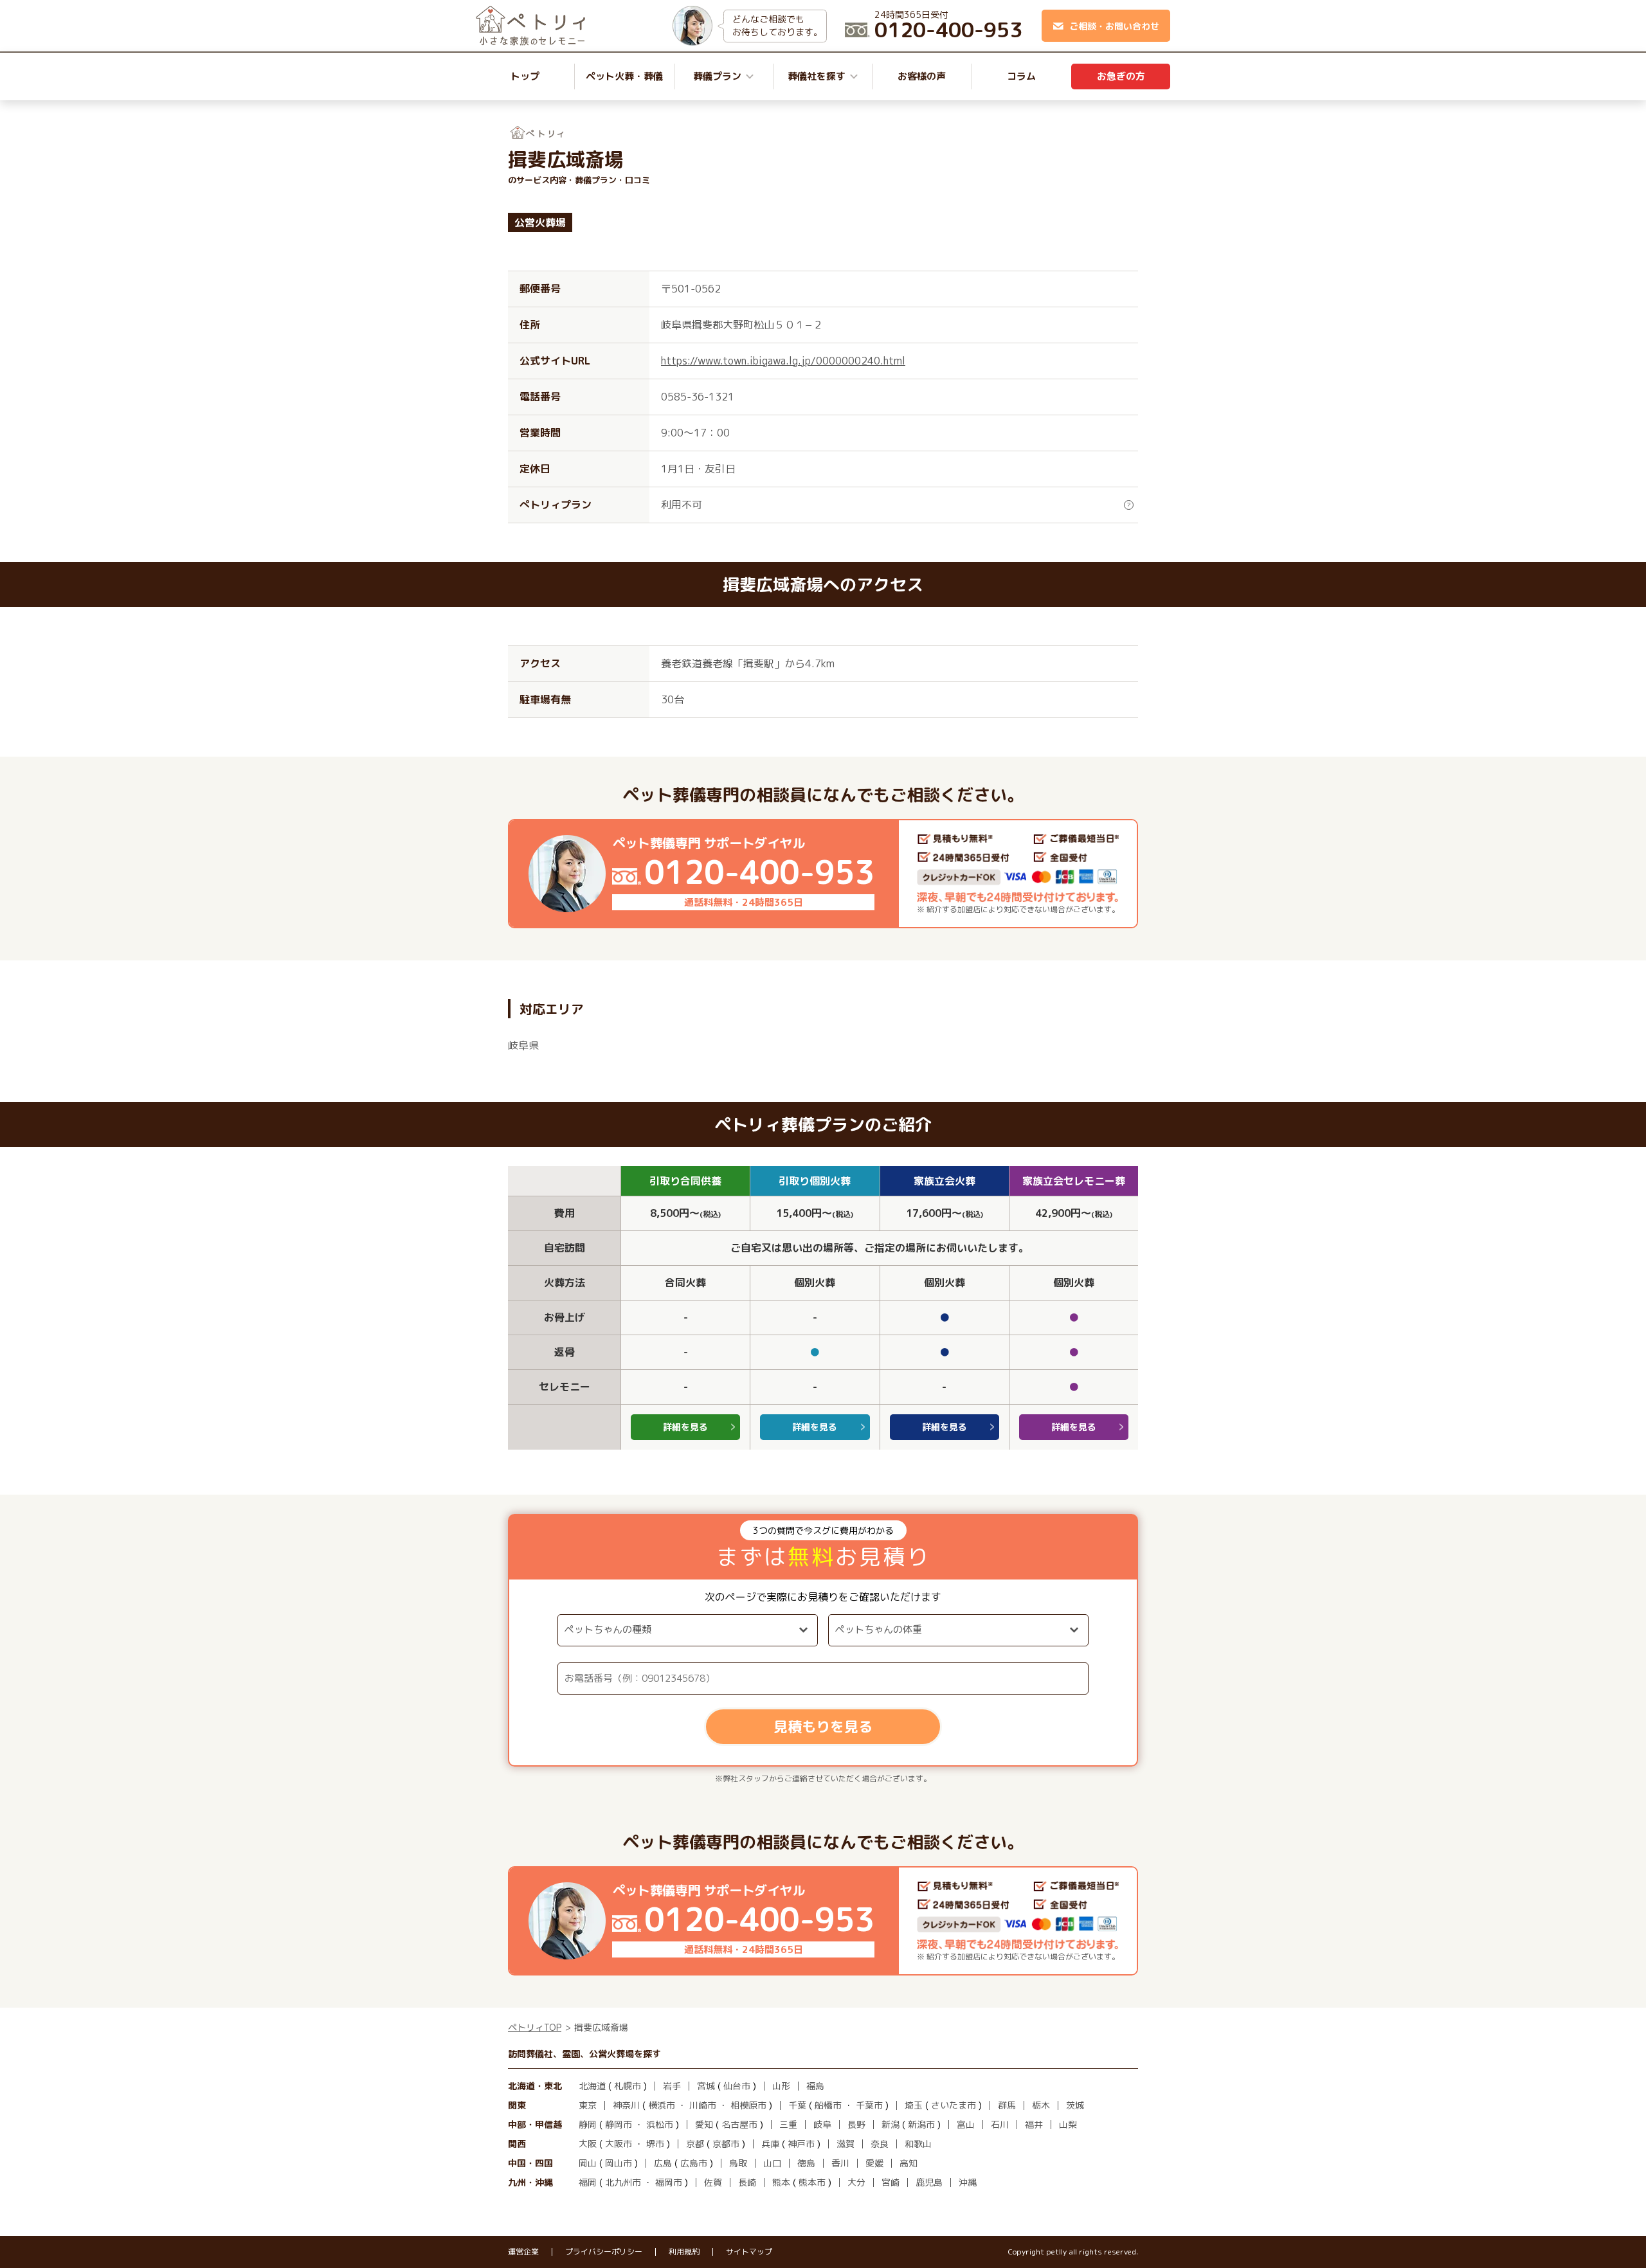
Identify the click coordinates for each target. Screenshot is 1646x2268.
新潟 (891, 2124)
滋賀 (846, 2144)
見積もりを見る (823, 1726)
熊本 (781, 2182)
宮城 (706, 2086)
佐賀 (713, 2182)
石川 (1000, 2124)
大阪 (588, 2144)
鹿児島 (929, 2182)
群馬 (1007, 2105)
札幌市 (628, 2086)
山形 (781, 2086)
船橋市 (828, 2105)
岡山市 (619, 2163)
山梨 (1068, 2124)
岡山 (588, 2163)
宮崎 (891, 2182)
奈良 (880, 2144)
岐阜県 (523, 1045)
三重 (788, 2124)
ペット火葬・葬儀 (624, 76)
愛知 (704, 2124)
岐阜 (822, 2124)
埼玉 (914, 2105)
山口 (772, 2163)
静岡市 (619, 2124)
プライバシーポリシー (604, 2252)
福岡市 (669, 2182)
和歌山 (918, 2144)
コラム (1021, 76)
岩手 (672, 2086)
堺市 (655, 2144)
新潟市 (921, 2124)
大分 (856, 2182)
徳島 (806, 2163)
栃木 (1041, 2105)
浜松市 (660, 2124)
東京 (588, 2105)
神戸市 (801, 2144)
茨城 (1075, 2105)
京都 (695, 2144)
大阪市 (619, 2144)
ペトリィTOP (535, 2027)
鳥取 (738, 2163)
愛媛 (874, 2163)
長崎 (747, 2182)
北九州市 (623, 2182)
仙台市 (737, 2086)
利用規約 (684, 2252)
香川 (840, 2163)
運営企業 (523, 2252)
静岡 (588, 2124)
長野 (856, 2124)
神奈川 (626, 2105)
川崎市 (703, 2105)
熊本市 (812, 2182)
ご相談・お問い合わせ (1114, 26)
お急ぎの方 (1121, 76)
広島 (663, 2163)
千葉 (797, 2105)
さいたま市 (954, 2105)
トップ (525, 76)
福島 (815, 2086)
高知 (909, 2163)
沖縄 (968, 2182)
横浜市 (662, 2105)
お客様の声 (922, 76)
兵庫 (770, 2144)
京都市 (726, 2144)
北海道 (592, 2086)
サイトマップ (749, 2252)
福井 (1034, 2124)
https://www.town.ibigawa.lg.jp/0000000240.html (783, 361)
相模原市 (748, 2105)
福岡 (588, 2182)
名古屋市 (739, 2124)
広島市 (694, 2163)
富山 (966, 2124)
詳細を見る (685, 1427)
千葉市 (869, 2105)
